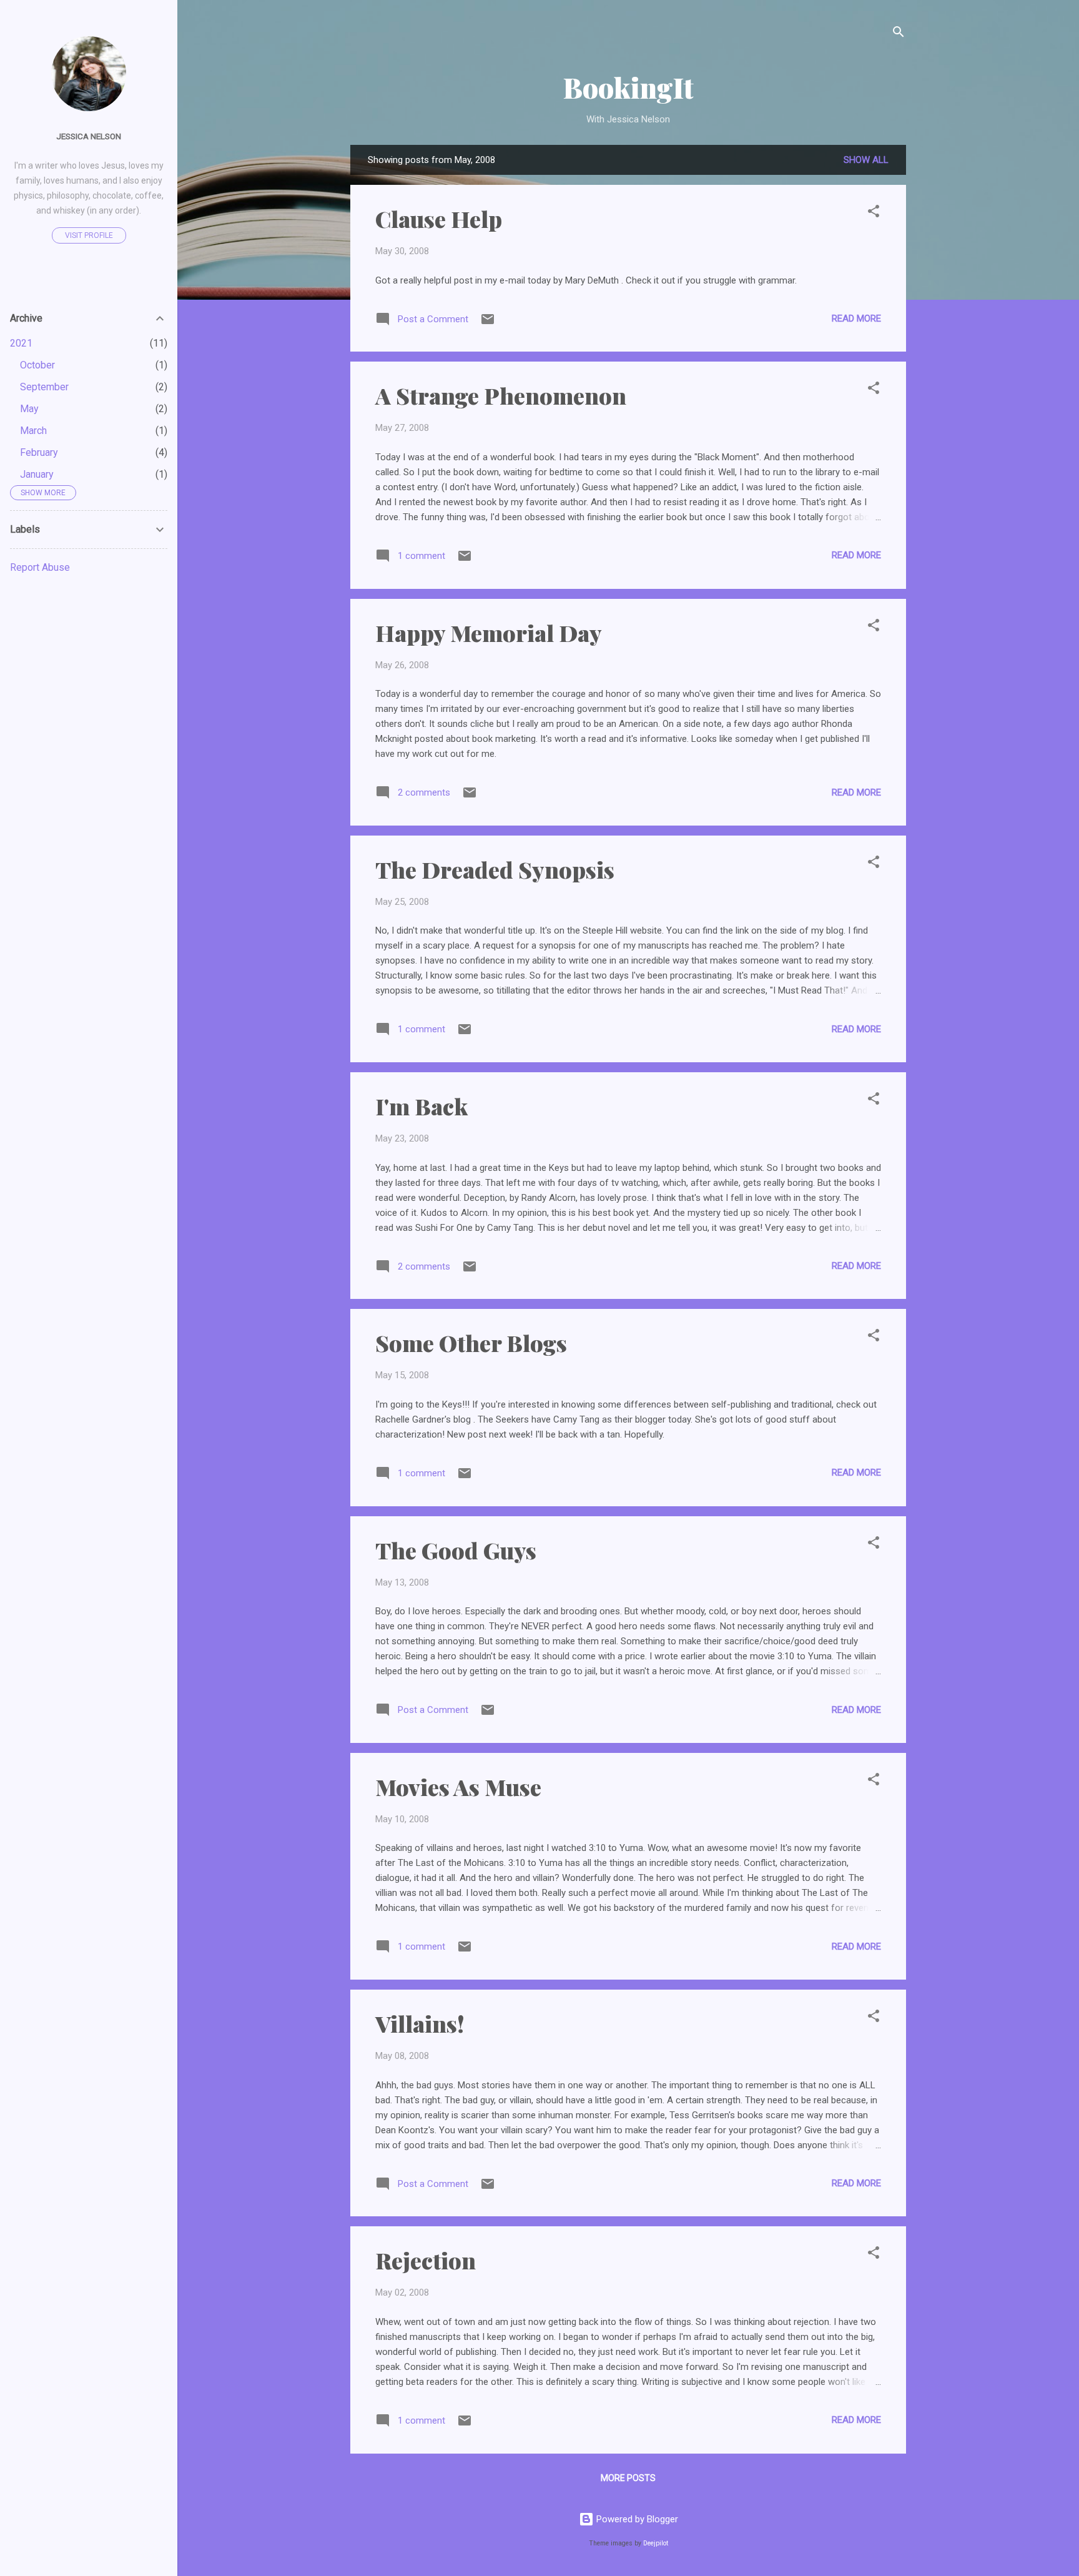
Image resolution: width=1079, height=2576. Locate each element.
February (39, 452)
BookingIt (628, 87)
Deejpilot (656, 2543)
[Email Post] (488, 323)
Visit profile (89, 235)
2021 (21, 343)
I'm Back (421, 1106)
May (29, 409)
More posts (628, 2478)
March (33, 431)
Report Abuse (40, 567)
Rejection (426, 2260)
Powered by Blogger (636, 2519)
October (37, 365)
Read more (856, 318)
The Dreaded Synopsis (495, 869)
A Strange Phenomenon (501, 395)
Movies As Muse (458, 1787)
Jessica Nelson (89, 136)
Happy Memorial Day (489, 633)
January (37, 474)
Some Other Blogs (471, 1343)
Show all (866, 160)
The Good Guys (456, 1550)
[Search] (899, 34)
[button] (874, 213)
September (44, 387)
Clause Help (439, 219)
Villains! (420, 2023)
